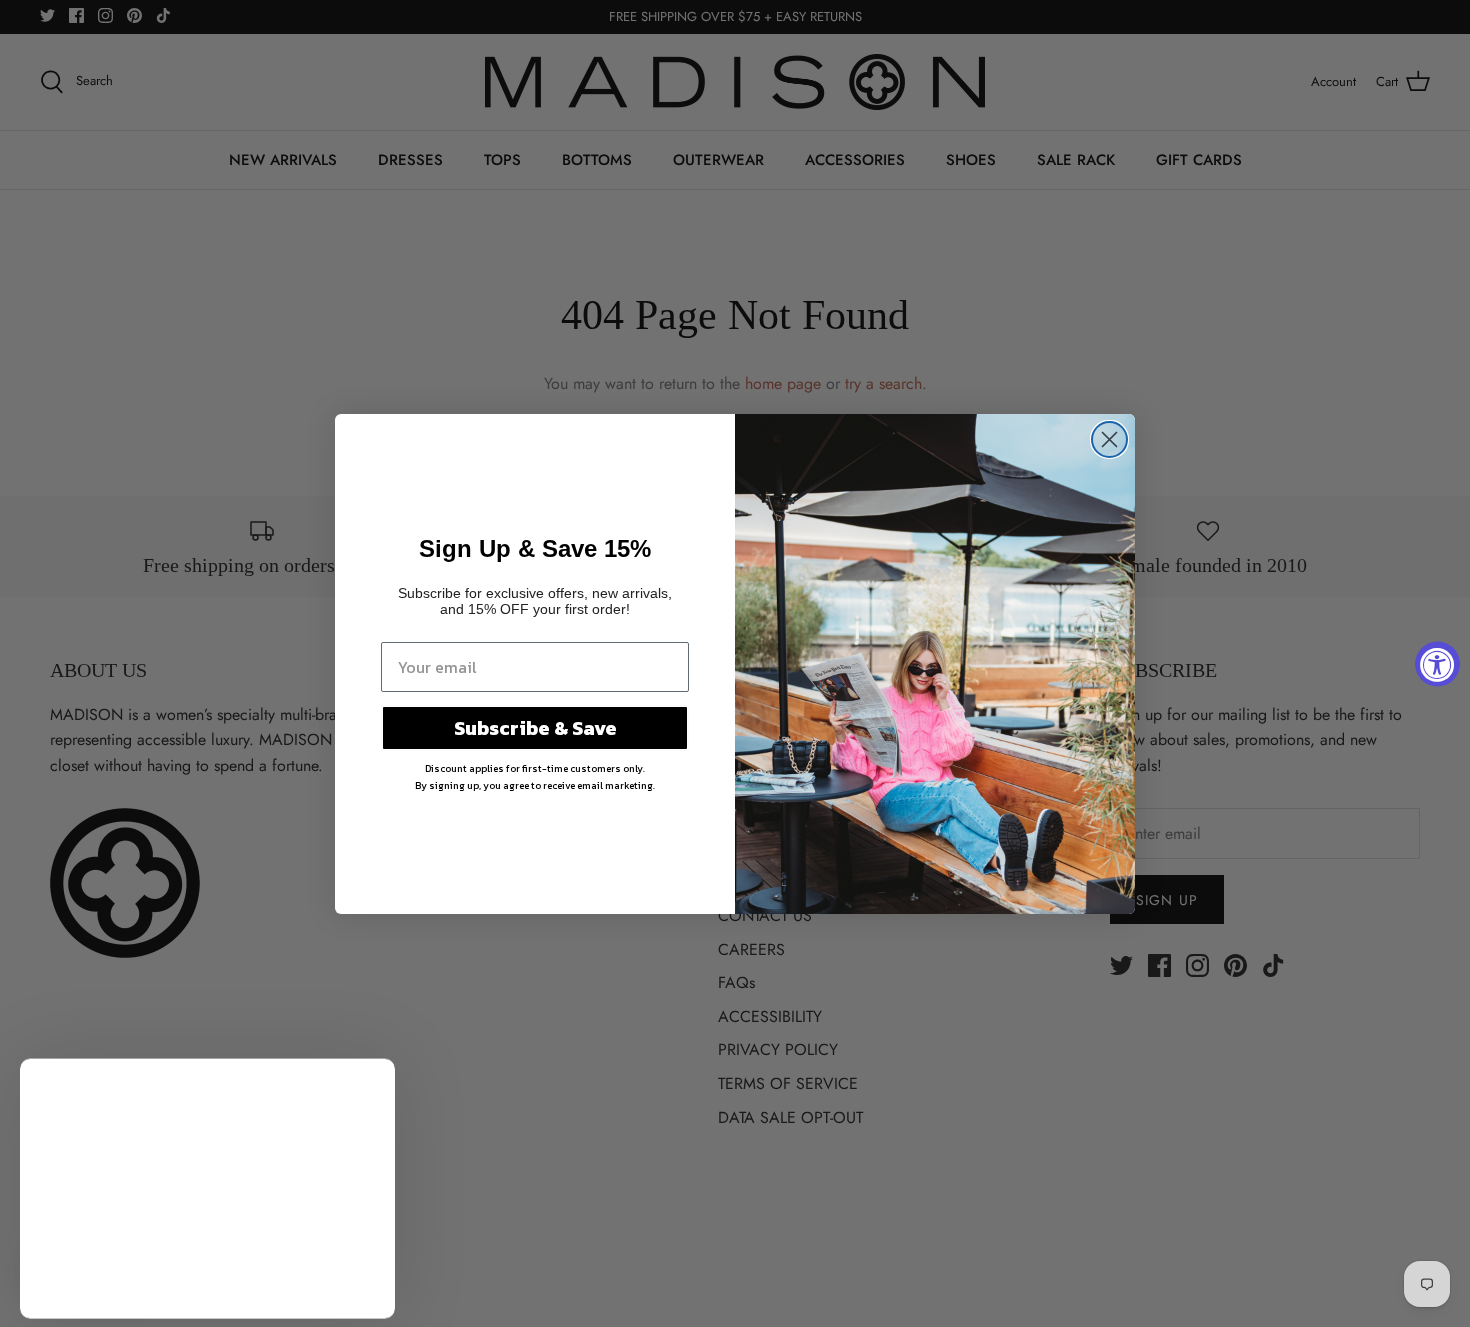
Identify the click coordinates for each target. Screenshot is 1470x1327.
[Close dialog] (1109, 439)
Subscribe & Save (535, 728)
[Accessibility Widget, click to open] (1437, 663)
